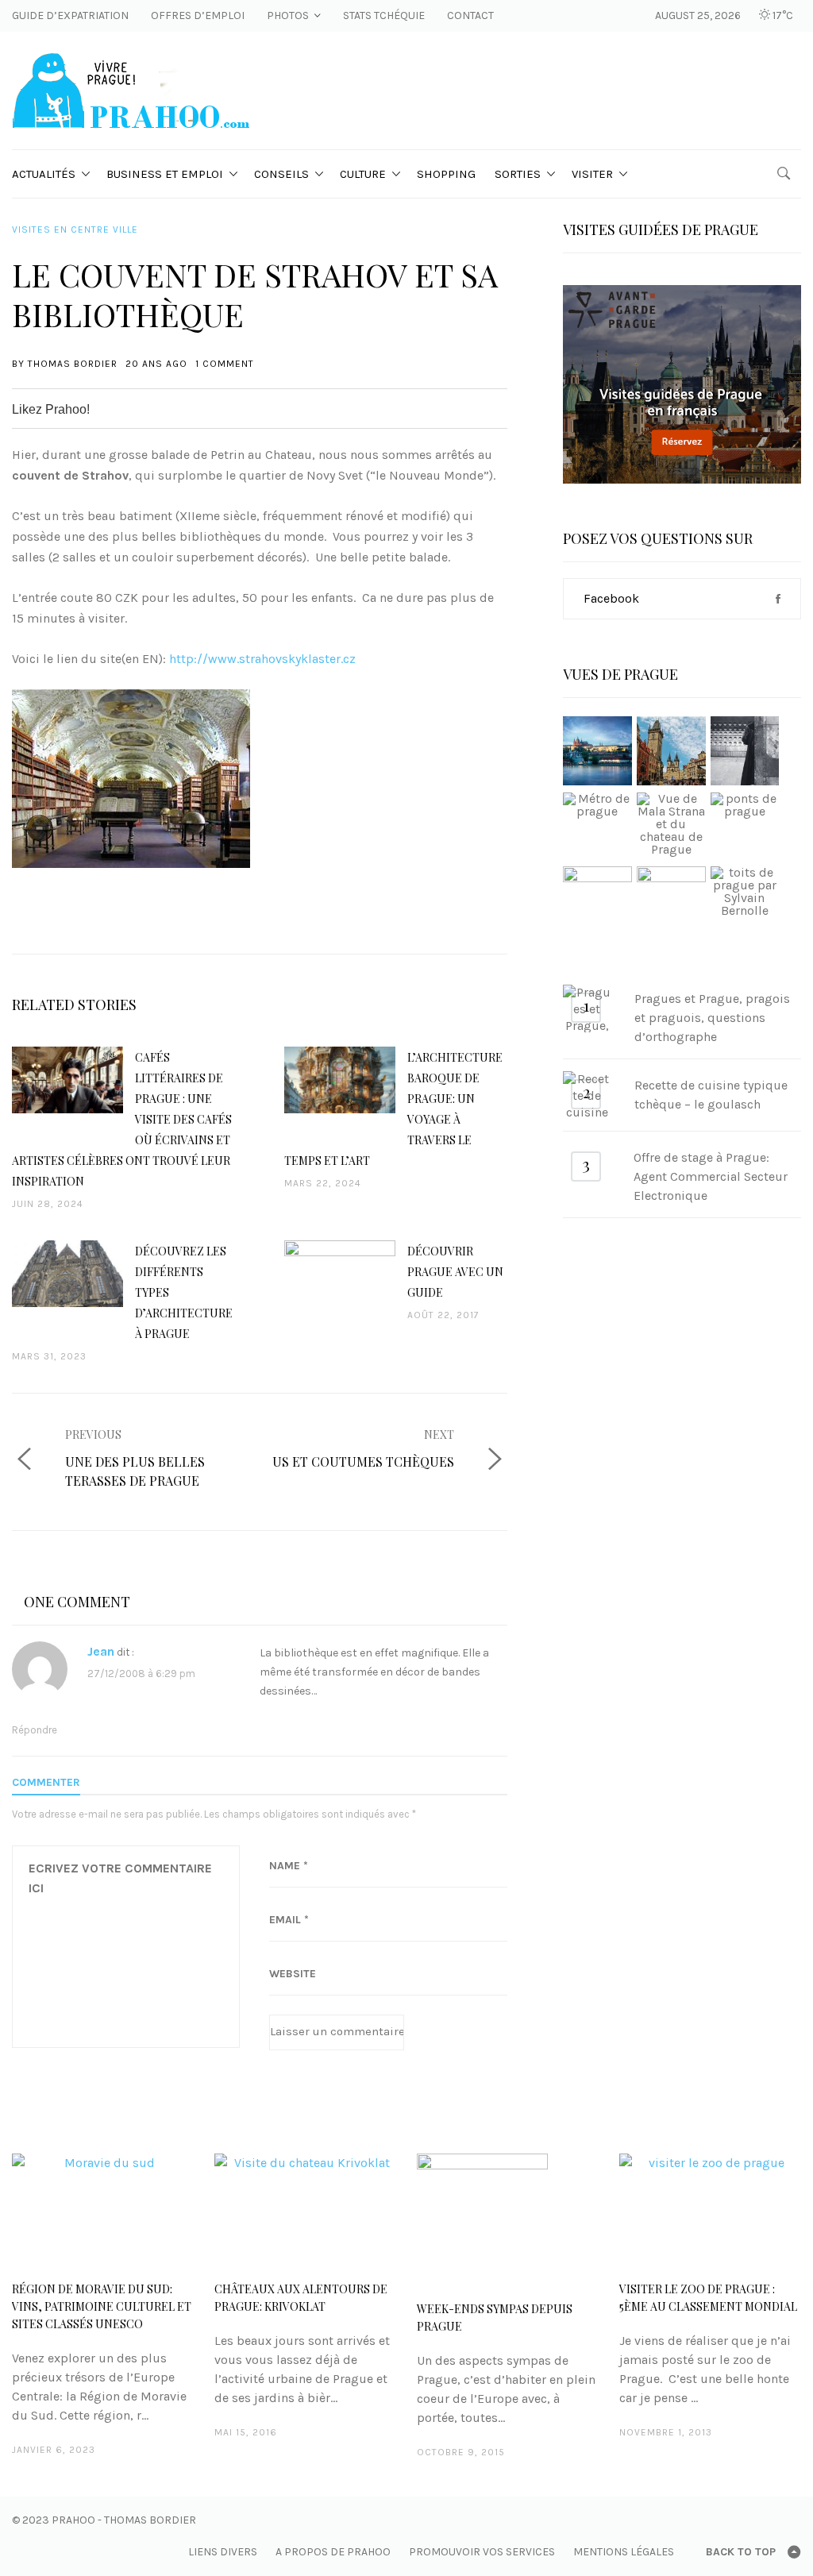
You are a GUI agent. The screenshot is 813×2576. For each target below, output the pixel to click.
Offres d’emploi (198, 15)
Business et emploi (165, 174)
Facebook (611, 598)
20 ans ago (156, 364)
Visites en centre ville (75, 229)
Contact (470, 15)
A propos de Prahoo (333, 2552)
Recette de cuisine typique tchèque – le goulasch (711, 1095)
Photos (288, 15)
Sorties (518, 174)
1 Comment (225, 364)
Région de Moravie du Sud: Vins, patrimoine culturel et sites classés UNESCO (102, 2306)
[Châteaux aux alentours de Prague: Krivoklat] (305, 2209)
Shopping (446, 174)
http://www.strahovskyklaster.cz (262, 659)
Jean (101, 1651)
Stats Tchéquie (384, 15)
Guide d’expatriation (70, 15)
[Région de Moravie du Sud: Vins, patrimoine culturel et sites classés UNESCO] (103, 2209)
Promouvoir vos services (482, 2552)
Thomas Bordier (73, 364)
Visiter (592, 174)
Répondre (35, 1730)
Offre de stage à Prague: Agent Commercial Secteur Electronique (711, 1176)
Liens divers (223, 2552)
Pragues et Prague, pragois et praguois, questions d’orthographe (712, 1018)
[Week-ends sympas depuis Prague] (508, 2219)
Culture (363, 174)
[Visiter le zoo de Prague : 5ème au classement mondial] (710, 2209)
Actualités (44, 174)
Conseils (281, 174)
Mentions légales (624, 2552)
